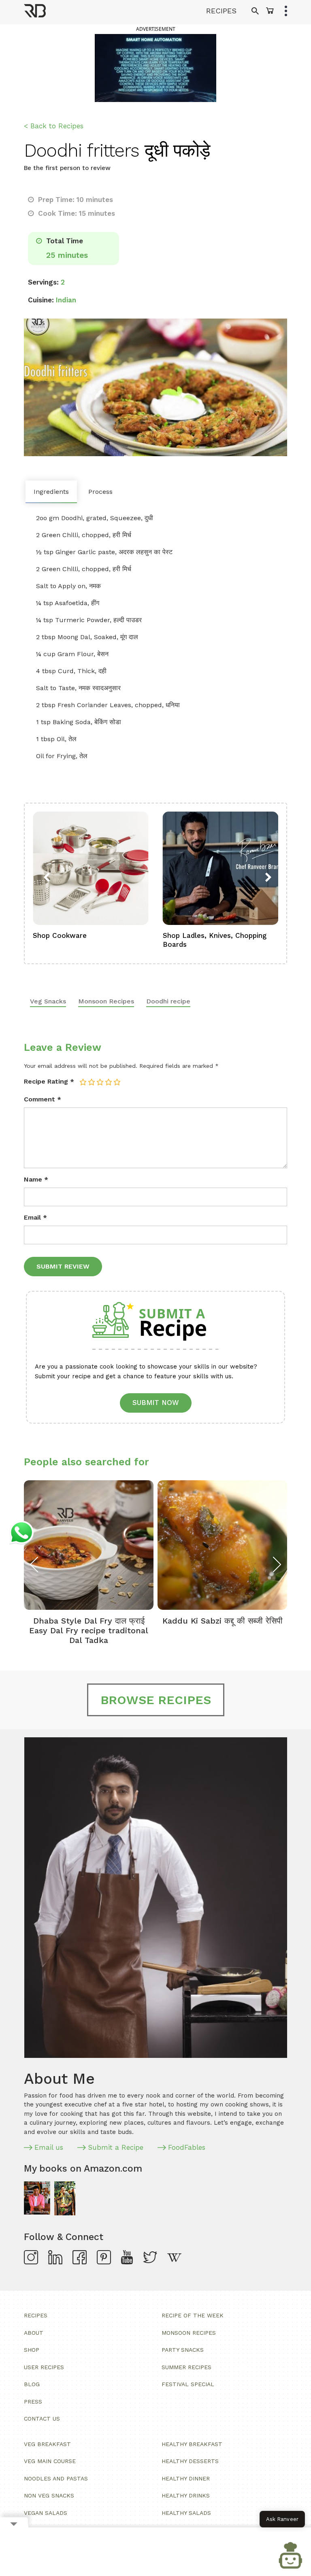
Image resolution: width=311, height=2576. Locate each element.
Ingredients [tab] (51, 492)
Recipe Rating (49, 1081)
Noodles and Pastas (56, 2478)
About (34, 2333)
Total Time (64, 241)
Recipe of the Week (193, 2315)
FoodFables (187, 2147)
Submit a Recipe (116, 2147)
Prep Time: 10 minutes (75, 200)
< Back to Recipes (54, 126)
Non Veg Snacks (49, 2495)
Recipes (36, 2315)
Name (36, 1179)
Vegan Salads (46, 2513)
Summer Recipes (186, 2367)
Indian (66, 300)
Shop (32, 2350)
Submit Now (156, 1403)
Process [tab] (100, 492)
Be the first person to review (67, 168)
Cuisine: (41, 300)
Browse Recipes (156, 1700)
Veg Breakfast (47, 2444)
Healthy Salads (186, 2513)
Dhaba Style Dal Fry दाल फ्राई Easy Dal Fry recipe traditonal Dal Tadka (89, 1630)
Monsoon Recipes (106, 1001)
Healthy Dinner (186, 2478)
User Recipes (44, 2367)
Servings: (43, 282)
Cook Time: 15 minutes (76, 213)
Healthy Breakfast (192, 2444)
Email (35, 1217)
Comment (43, 1099)
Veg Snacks (48, 1001)
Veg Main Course (50, 2461)
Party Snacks (183, 2350)
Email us (49, 2147)
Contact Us (42, 2419)
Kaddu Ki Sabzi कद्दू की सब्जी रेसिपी (223, 1621)
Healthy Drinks (186, 2495)
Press (33, 2402)
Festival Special (188, 2384)
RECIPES (221, 11)
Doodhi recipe (168, 1001)
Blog (32, 2384)
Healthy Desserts (190, 2461)
